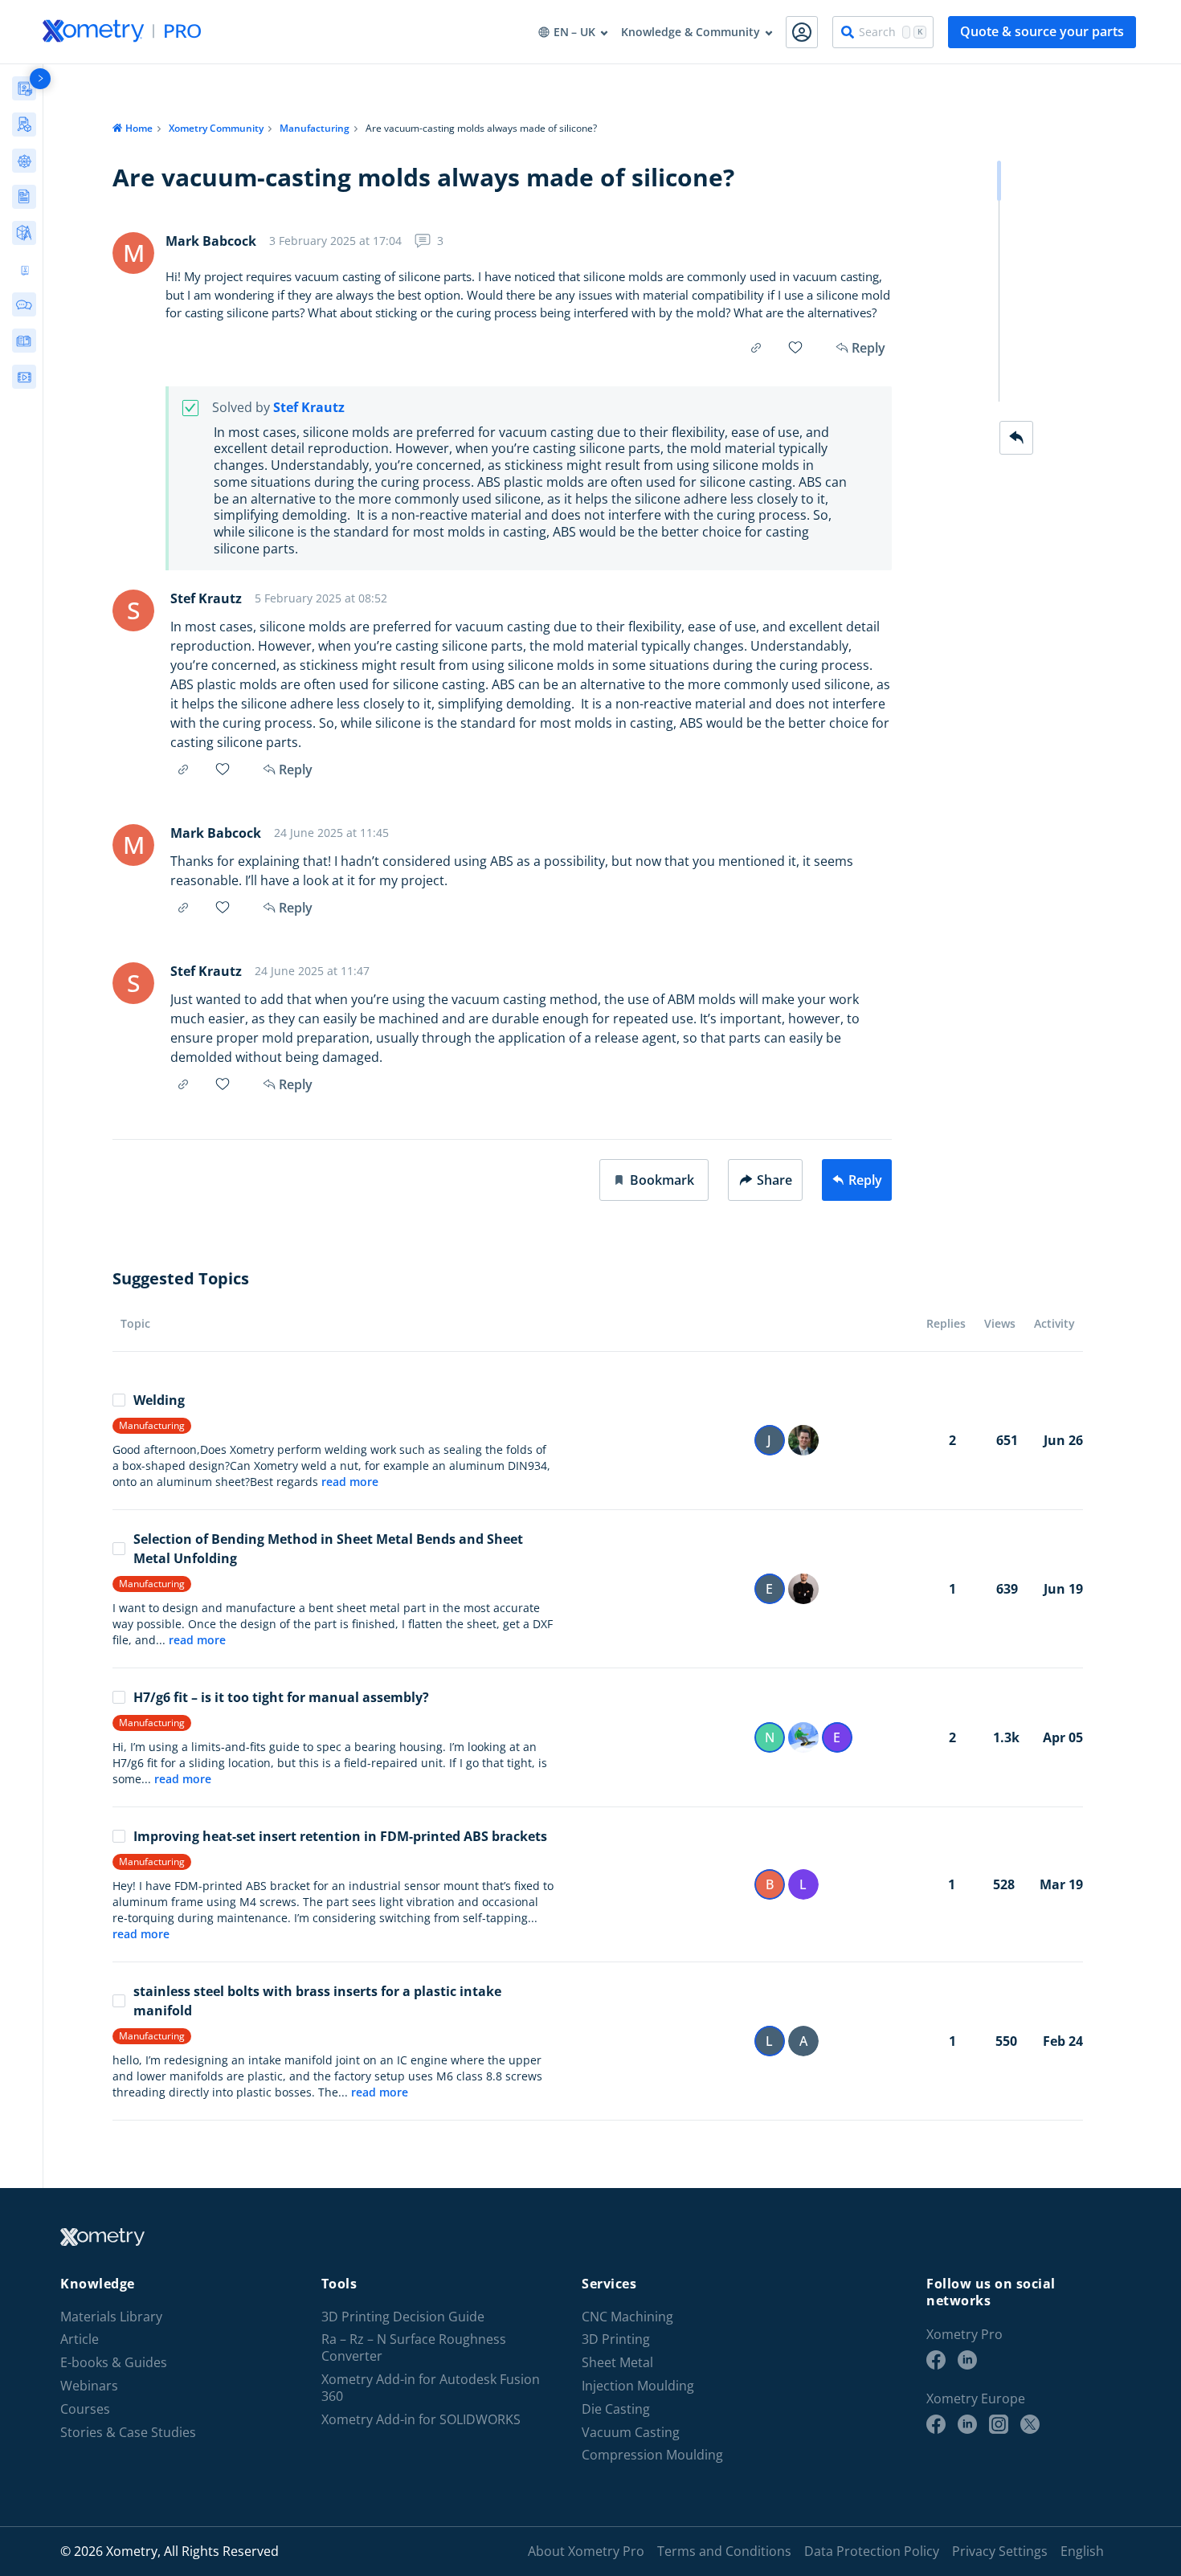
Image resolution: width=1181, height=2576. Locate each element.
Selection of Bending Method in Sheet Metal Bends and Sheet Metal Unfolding (328, 1549)
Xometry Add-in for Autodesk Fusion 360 (431, 2388)
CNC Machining (627, 2317)
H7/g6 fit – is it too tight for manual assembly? (281, 1697)
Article (80, 2339)
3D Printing (616, 2339)
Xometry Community (216, 128)
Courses (85, 2409)
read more (350, 1482)
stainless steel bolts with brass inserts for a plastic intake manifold (317, 2001)
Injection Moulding (638, 2386)
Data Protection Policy (872, 2551)
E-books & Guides (114, 2363)
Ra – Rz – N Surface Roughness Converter (414, 2348)
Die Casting (616, 2409)
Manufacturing (315, 128)
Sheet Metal (617, 2363)
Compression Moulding (652, 2455)
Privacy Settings (1000, 2551)
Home (139, 128)
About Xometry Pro (586, 2551)
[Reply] (1016, 438)
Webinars (89, 2386)
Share (774, 1180)
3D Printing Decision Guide (403, 2317)
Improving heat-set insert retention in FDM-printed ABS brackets (340, 1836)
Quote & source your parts (1042, 31)
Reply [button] (296, 770)
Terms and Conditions (724, 2551)
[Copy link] (756, 348)
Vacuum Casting (631, 2433)
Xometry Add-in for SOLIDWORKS (421, 2420)
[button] (654, 1180)
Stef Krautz (309, 408)
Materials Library (111, 2317)
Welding (159, 1400)
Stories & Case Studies (128, 2433)
